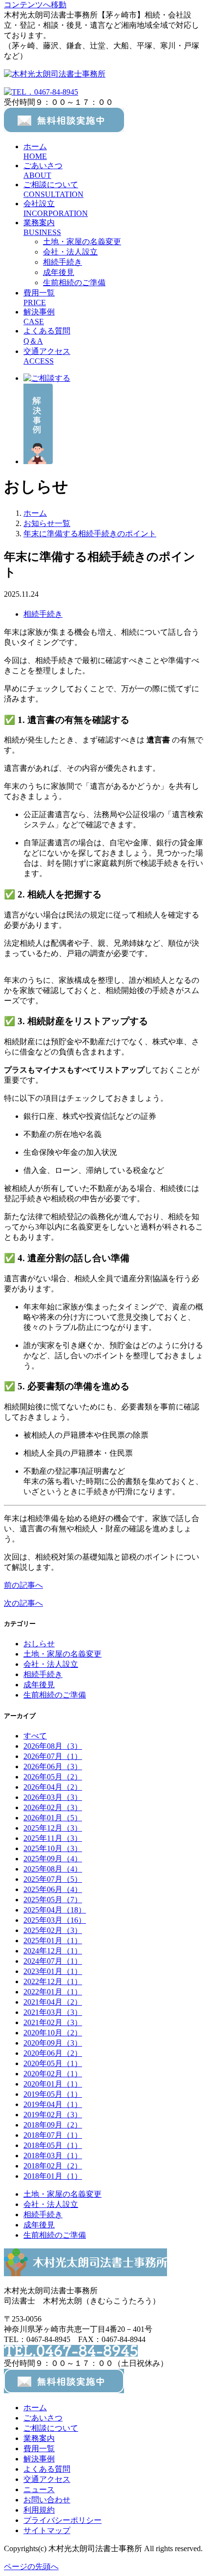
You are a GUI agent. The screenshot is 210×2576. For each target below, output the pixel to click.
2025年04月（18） (55, 1910)
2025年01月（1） (53, 1941)
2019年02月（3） (53, 2115)
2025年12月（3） (53, 1828)
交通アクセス (47, 2479)
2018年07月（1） (53, 2135)
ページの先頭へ (31, 2566)
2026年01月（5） (53, 1818)
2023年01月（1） (53, 1971)
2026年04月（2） (53, 1787)
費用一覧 (39, 2449)
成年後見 (59, 272)
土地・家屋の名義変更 (82, 242)
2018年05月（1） (53, 2145)
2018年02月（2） (53, 2166)
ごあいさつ (43, 2418)
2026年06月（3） (53, 1766)
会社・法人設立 (70, 252)
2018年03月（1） (53, 2156)
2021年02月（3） (53, 2022)
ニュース (39, 2489)
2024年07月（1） (53, 1961)
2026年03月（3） (53, 1797)
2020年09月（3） (53, 2043)
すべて (35, 1736)
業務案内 (39, 2438)
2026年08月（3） (53, 1746)
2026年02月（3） (53, 1807)
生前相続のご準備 (74, 283)
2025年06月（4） (53, 1889)
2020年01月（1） (53, 2084)
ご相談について (51, 2428)
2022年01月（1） (53, 1992)
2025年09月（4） (53, 1859)
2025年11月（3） (53, 1838)
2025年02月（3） (53, 1930)
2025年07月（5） (53, 1879)
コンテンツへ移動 (35, 5)
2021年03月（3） (53, 2012)
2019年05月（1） (53, 2094)
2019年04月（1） (53, 2104)
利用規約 (39, 2510)
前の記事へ (23, 1585)
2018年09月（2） (53, 2125)
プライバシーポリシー (63, 2520)
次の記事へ (23, 1603)
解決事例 (39, 2459)
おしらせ (39, 1644)
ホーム (35, 2408)
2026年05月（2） (53, 1777)
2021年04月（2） (53, 2002)
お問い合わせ (47, 2500)
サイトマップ (47, 2530)
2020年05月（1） (53, 2063)
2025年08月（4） (53, 1869)
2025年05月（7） (53, 1900)
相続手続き (63, 262)
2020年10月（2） (53, 2033)
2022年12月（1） (53, 1981)
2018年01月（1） (53, 2176)
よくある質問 (47, 2469)
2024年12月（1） (53, 1951)
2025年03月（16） (55, 1920)
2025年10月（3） (53, 1848)
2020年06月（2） (53, 2053)
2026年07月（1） (53, 1756)
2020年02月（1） (53, 2074)
